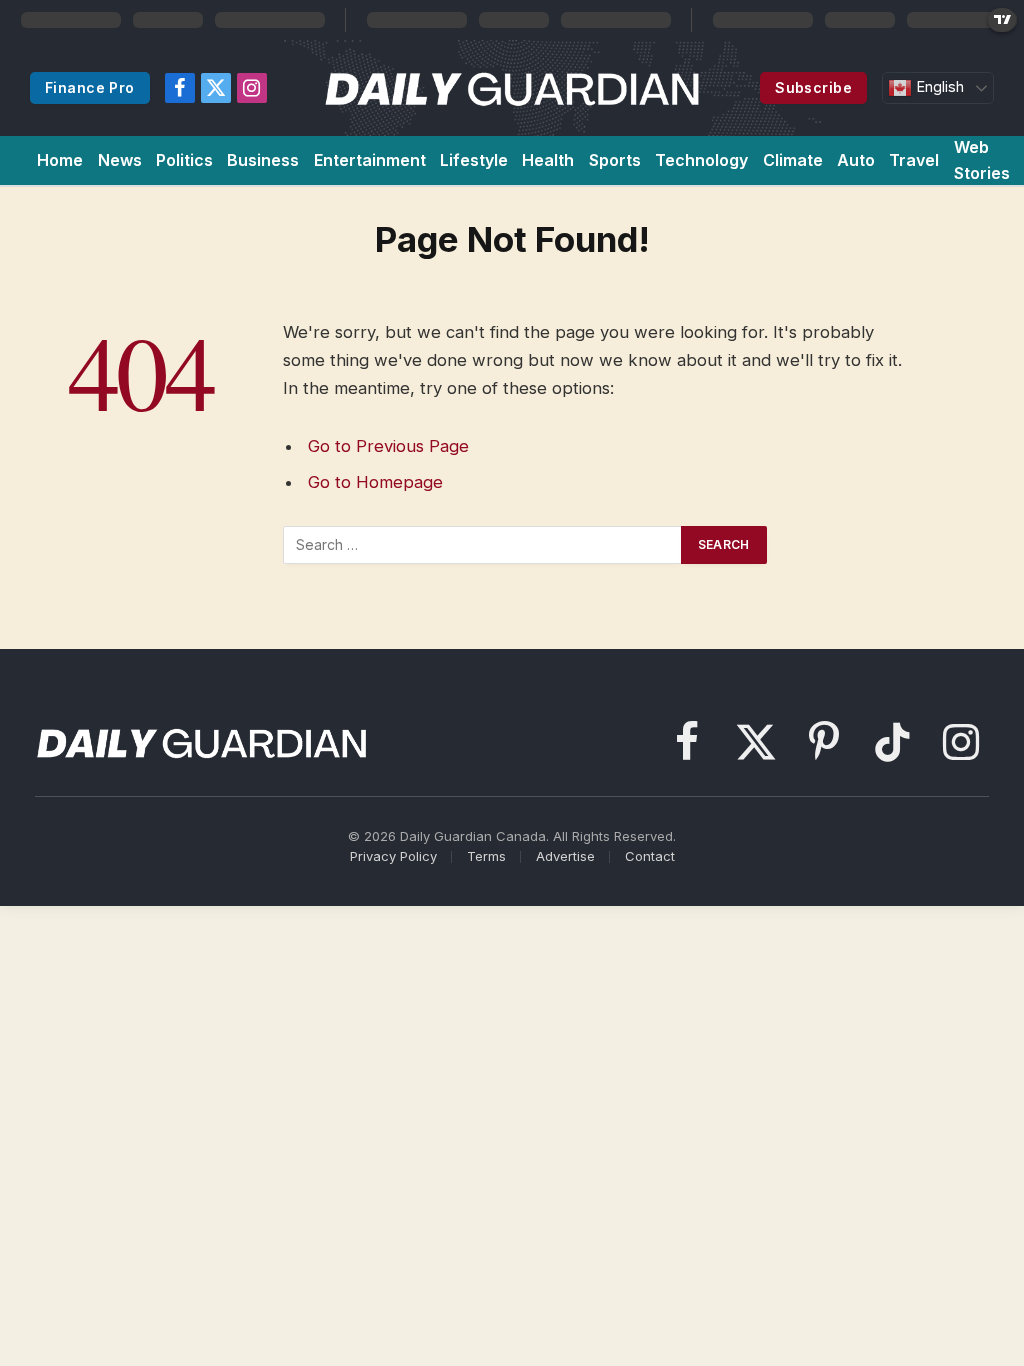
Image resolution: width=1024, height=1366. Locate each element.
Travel (914, 160)
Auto (856, 160)
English (938, 87)
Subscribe (813, 87)
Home (60, 160)
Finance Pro (90, 87)
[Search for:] (483, 545)
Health (548, 160)
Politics (184, 160)
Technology (701, 160)
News (120, 160)
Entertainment (370, 160)
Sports (615, 160)
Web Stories (982, 160)
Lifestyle (474, 160)
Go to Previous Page (388, 446)
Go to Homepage (375, 482)
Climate (793, 160)
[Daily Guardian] (512, 88)
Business (263, 160)
